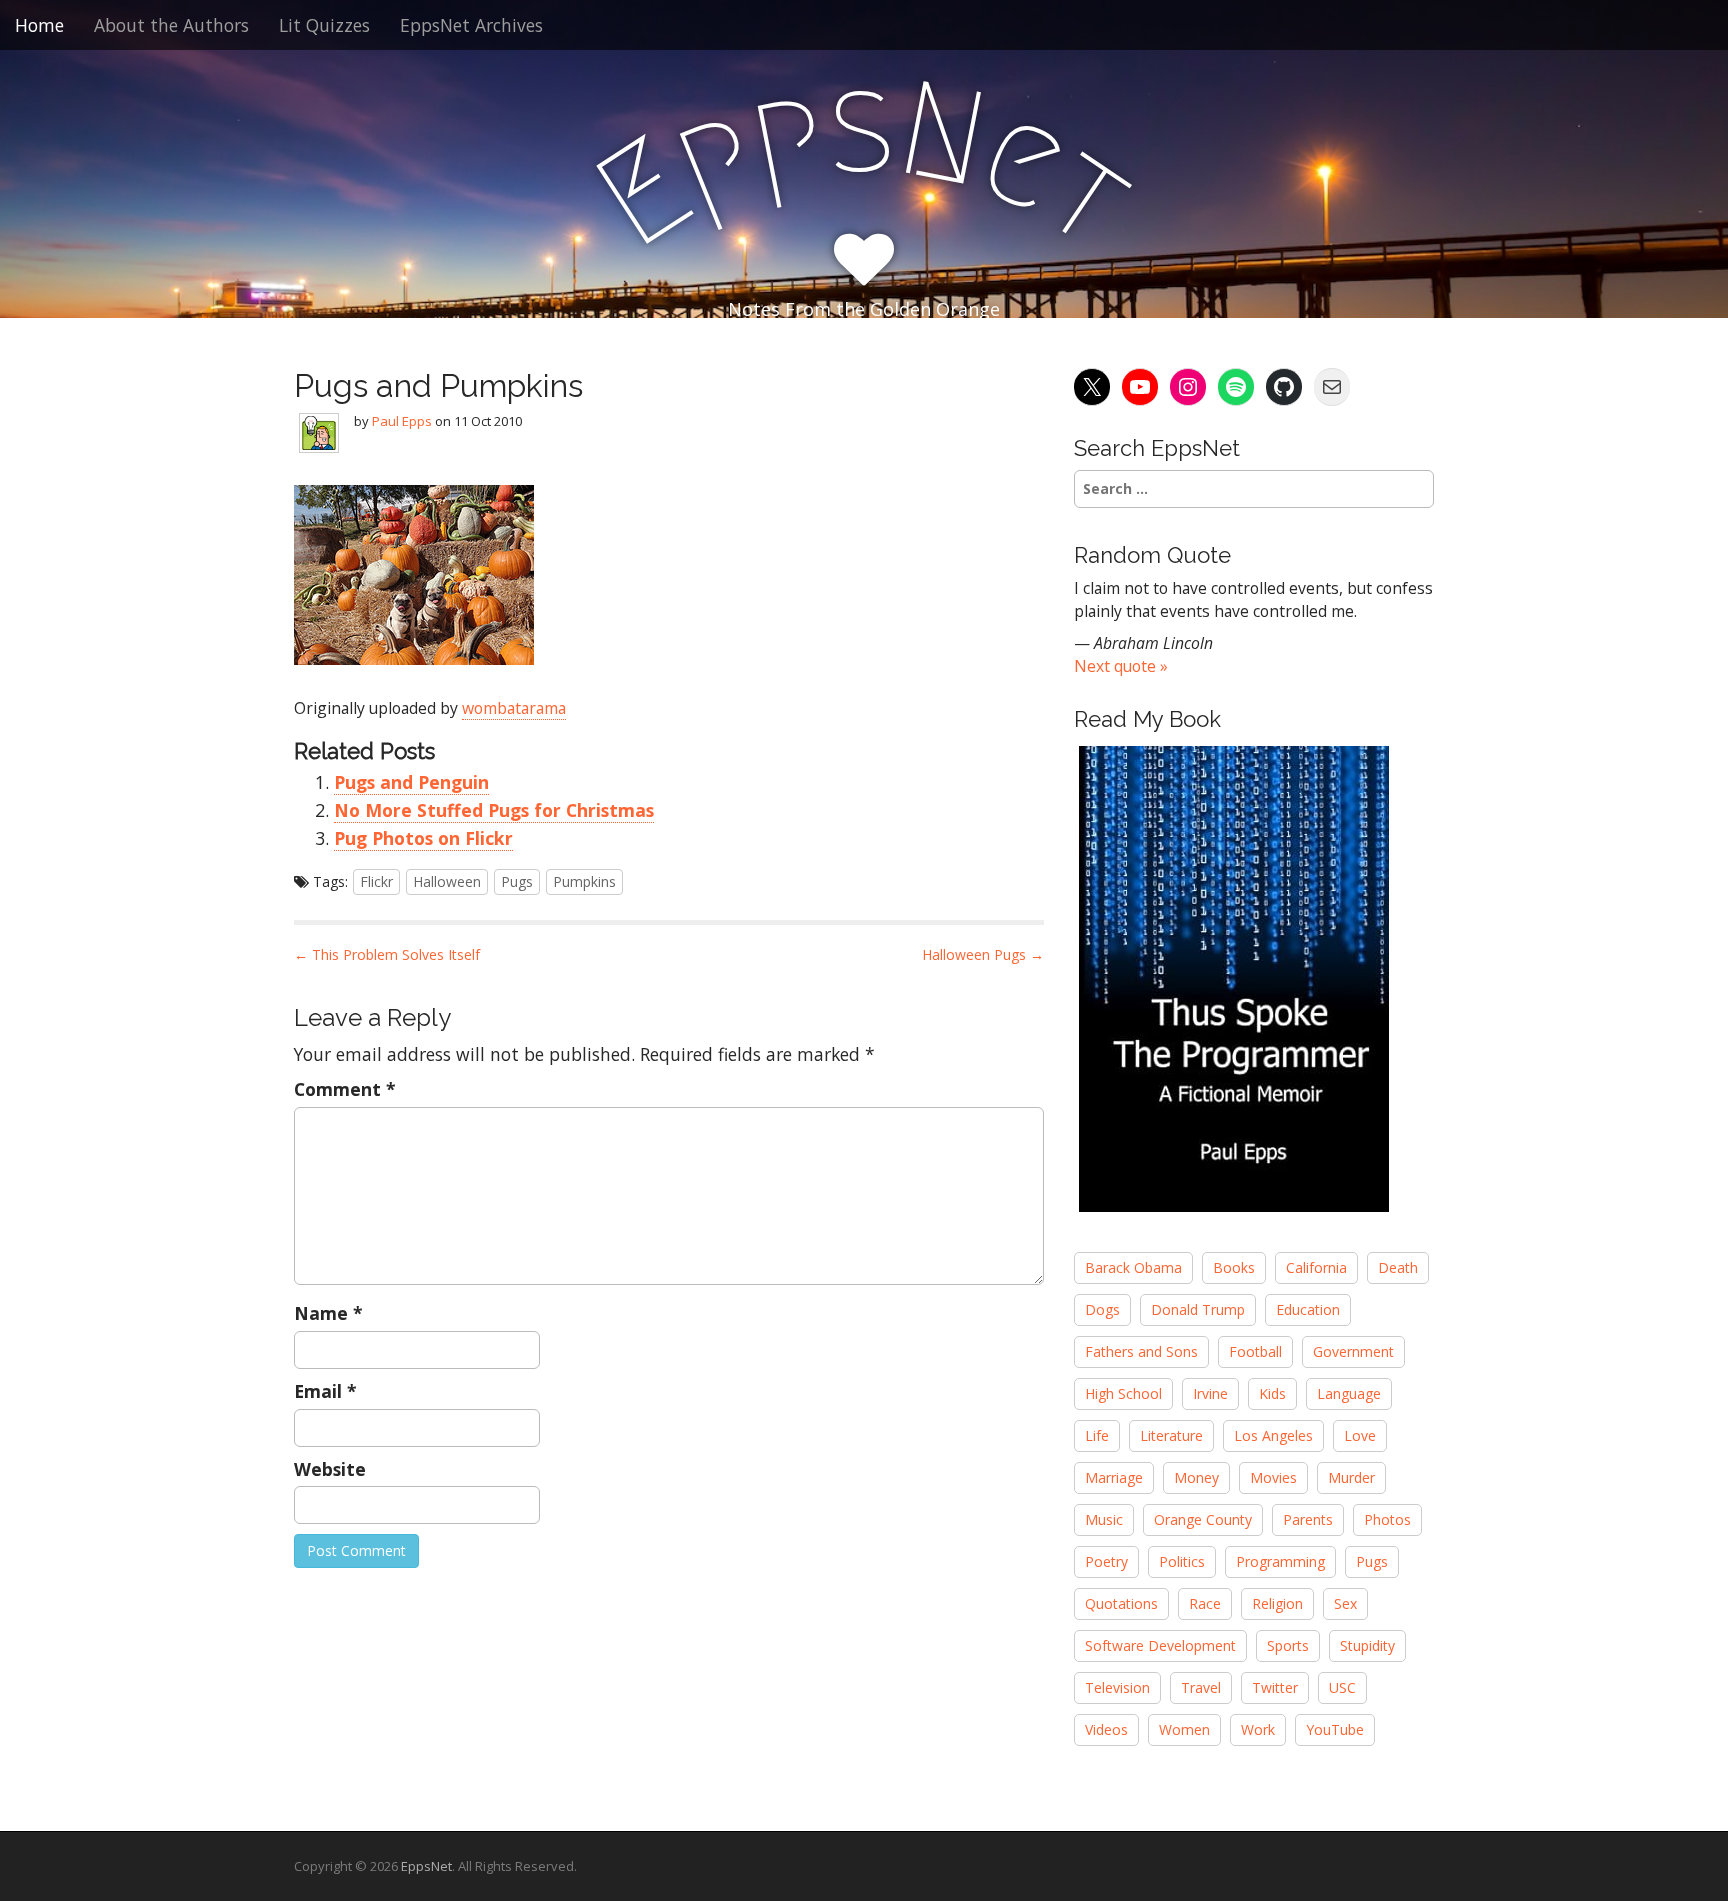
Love (1360, 1435)
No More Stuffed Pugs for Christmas (494, 810)
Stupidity (1367, 1645)
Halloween (447, 881)
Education (1308, 1309)
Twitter (1275, 1687)
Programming (1280, 1561)
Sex (1345, 1603)
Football (1255, 1351)
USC (1342, 1687)
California (1316, 1267)
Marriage (1114, 1477)
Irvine (1210, 1393)
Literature (1171, 1435)
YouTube (1335, 1729)
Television (1117, 1687)
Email (325, 1391)
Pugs (517, 881)
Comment (345, 1089)
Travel (1201, 1687)
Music (1104, 1519)
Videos (1106, 1729)
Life (1097, 1435)
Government (1353, 1351)
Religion (1277, 1603)
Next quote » (1121, 666)
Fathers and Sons (1141, 1351)
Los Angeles (1273, 1435)
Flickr (376, 881)
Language (1349, 1393)
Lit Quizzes (324, 25)
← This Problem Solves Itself (387, 954)
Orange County (1203, 1519)
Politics (1182, 1561)
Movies (1273, 1477)
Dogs (1102, 1309)
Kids (1272, 1393)
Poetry (1106, 1561)
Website (330, 1469)
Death (1398, 1267)
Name (328, 1313)
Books (1234, 1267)
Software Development (1160, 1645)
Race (1205, 1603)
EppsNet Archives (471, 25)
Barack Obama (1133, 1267)
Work (1258, 1729)
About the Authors (171, 25)
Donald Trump (1198, 1309)
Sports (1288, 1645)
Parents (1308, 1519)
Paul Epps (402, 421)
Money (1196, 1477)
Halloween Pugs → (983, 954)
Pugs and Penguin (411, 782)
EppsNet (426, 1866)
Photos (1387, 1519)
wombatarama (514, 708)
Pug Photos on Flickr (423, 838)
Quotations (1121, 1603)
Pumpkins (584, 881)
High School (1123, 1393)
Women (1184, 1729)
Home (39, 25)
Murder (1351, 1477)
